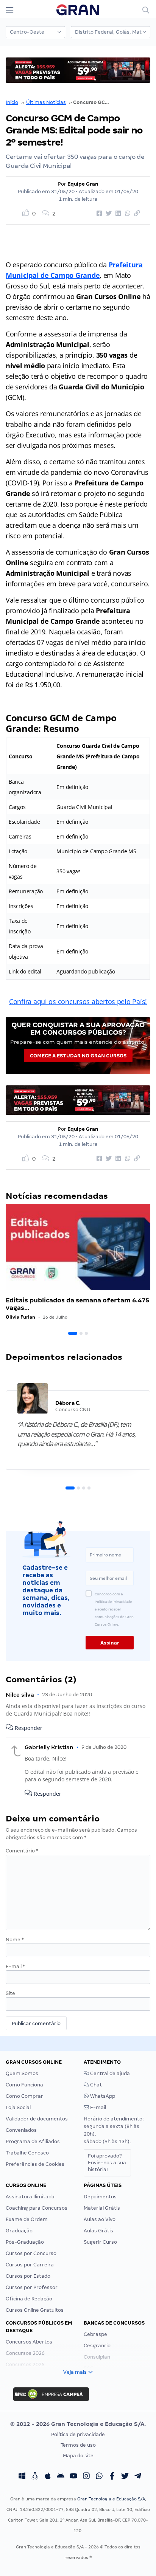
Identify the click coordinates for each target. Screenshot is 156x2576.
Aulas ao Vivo (100, 2219)
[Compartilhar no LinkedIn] (117, 214)
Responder (28, 1728)
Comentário (22, 1851)
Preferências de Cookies (35, 2164)
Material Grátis (102, 2208)
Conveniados (21, 2130)
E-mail (15, 1966)
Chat (95, 2085)
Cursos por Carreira (30, 2265)
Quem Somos (22, 2073)
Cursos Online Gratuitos (35, 2310)
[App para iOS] (48, 2477)
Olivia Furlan (20, 1317)
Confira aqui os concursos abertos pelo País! (78, 1001)
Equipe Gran (83, 184)
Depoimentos (100, 2197)
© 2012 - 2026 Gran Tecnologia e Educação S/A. (78, 2424)
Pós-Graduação (25, 2242)
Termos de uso (78, 2445)
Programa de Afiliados (33, 2141)
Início (12, 102)
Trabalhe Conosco (27, 2153)
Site (10, 1993)
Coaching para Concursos (37, 2208)
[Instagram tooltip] (86, 2477)
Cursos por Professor (32, 2287)
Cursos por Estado (28, 2276)
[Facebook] (112, 2477)
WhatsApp (102, 2096)
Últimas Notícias (46, 102)
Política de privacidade (78, 2434)
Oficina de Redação (29, 2299)
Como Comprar (24, 2096)
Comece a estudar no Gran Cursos (78, 1056)
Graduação (19, 2231)
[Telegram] (138, 2477)
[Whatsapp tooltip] (99, 2477)
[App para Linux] (35, 2477)
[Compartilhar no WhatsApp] (126, 214)
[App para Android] (61, 2477)
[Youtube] (73, 2477)
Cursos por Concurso (31, 2253)
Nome (15, 1940)
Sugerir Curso (100, 2242)
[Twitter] (125, 2477)
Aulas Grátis (98, 2231)
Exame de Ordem (27, 2219)
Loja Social (18, 2107)
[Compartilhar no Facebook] (98, 214)
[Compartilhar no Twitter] (108, 214)
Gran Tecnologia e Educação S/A (111, 2499)
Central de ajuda (109, 2073)
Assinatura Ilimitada (30, 2197)
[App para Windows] (22, 2477)
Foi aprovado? (107, 2163)
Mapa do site (78, 2456)
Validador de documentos (37, 2119)
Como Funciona (24, 2085)
